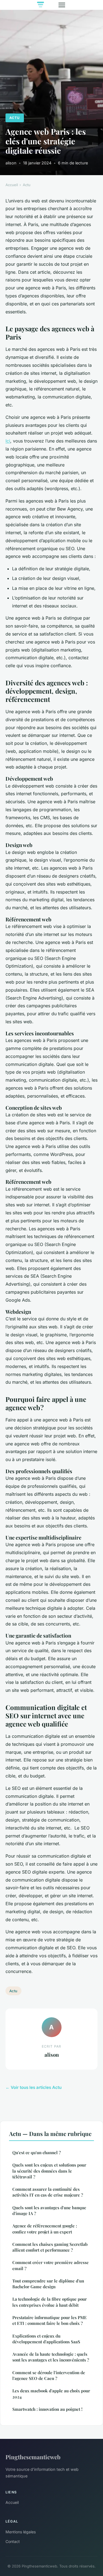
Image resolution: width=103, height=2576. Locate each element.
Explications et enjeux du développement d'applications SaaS (46, 2339)
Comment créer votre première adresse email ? (51, 2265)
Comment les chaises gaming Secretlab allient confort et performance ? (50, 2247)
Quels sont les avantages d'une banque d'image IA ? (49, 2210)
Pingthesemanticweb (33, 2457)
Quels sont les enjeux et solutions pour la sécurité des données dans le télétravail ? (49, 2171)
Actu (15, 118)
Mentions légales (21, 2532)
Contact (13, 2541)
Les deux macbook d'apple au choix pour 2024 (51, 2394)
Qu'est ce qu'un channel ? (37, 2152)
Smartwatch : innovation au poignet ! (47, 2409)
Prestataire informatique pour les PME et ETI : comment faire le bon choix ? (50, 2320)
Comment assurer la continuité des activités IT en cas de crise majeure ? (48, 2192)
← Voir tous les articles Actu (34, 2087)
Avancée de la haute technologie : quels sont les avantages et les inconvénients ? (51, 2357)
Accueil (12, 185)
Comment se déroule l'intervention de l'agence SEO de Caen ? (49, 2375)
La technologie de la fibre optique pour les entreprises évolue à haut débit (50, 2302)
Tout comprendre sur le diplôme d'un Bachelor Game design (48, 2284)
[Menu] (62, 5)
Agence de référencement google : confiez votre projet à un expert (45, 2229)
